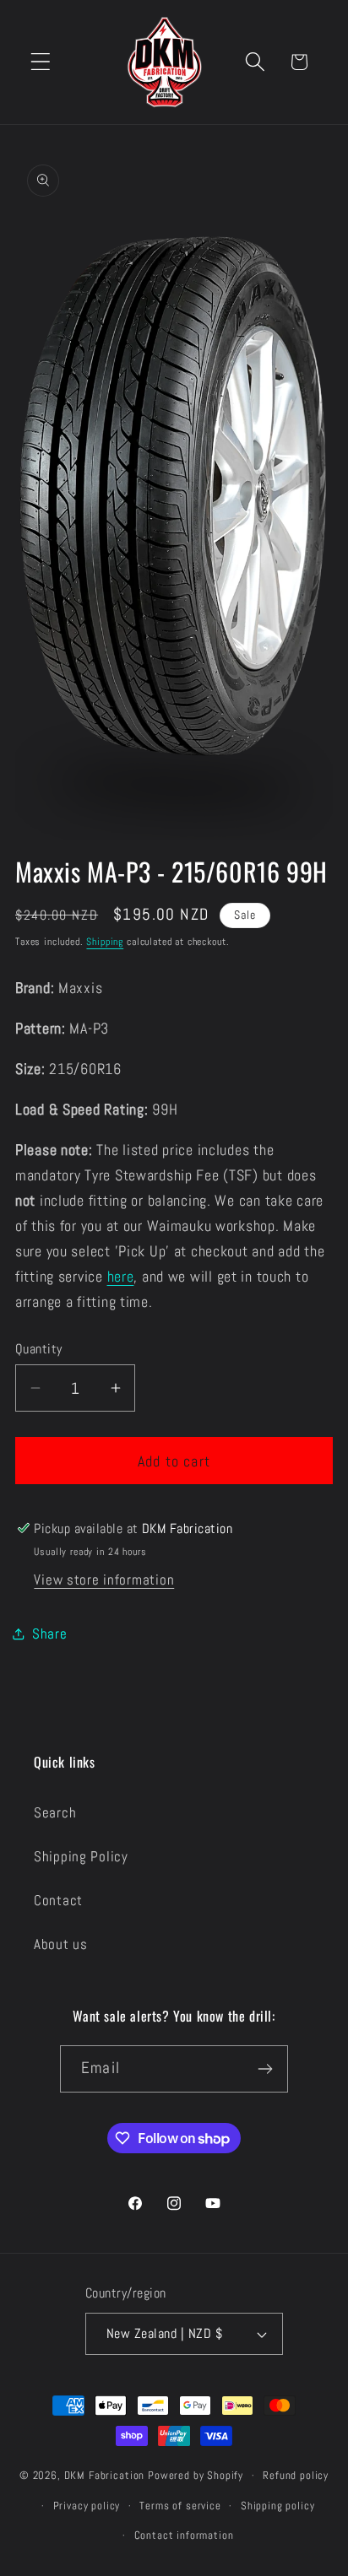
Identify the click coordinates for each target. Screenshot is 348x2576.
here (121, 1276)
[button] (41, 62)
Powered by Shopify (196, 2475)
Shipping (105, 942)
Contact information (184, 2535)
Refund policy (296, 2475)
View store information (104, 1580)
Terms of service (180, 2506)
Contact (58, 1901)
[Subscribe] (265, 2069)
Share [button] (50, 1634)
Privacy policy (87, 2506)
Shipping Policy (81, 1857)
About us (61, 1944)
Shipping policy (278, 2506)
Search (55, 1813)
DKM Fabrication (105, 2475)
